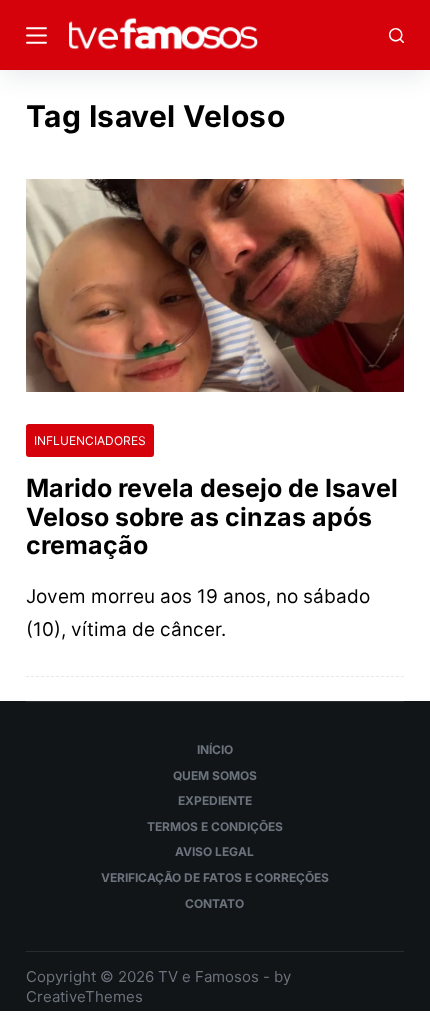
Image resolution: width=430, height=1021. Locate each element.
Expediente (215, 800)
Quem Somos (215, 775)
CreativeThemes (84, 996)
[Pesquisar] (396, 35)
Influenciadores (90, 440)
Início (215, 749)
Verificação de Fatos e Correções (215, 877)
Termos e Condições (215, 826)
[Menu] (36, 35)
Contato (214, 903)
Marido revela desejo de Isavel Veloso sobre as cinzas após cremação (212, 517)
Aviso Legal (214, 851)
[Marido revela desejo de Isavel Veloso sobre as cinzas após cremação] (215, 285)
